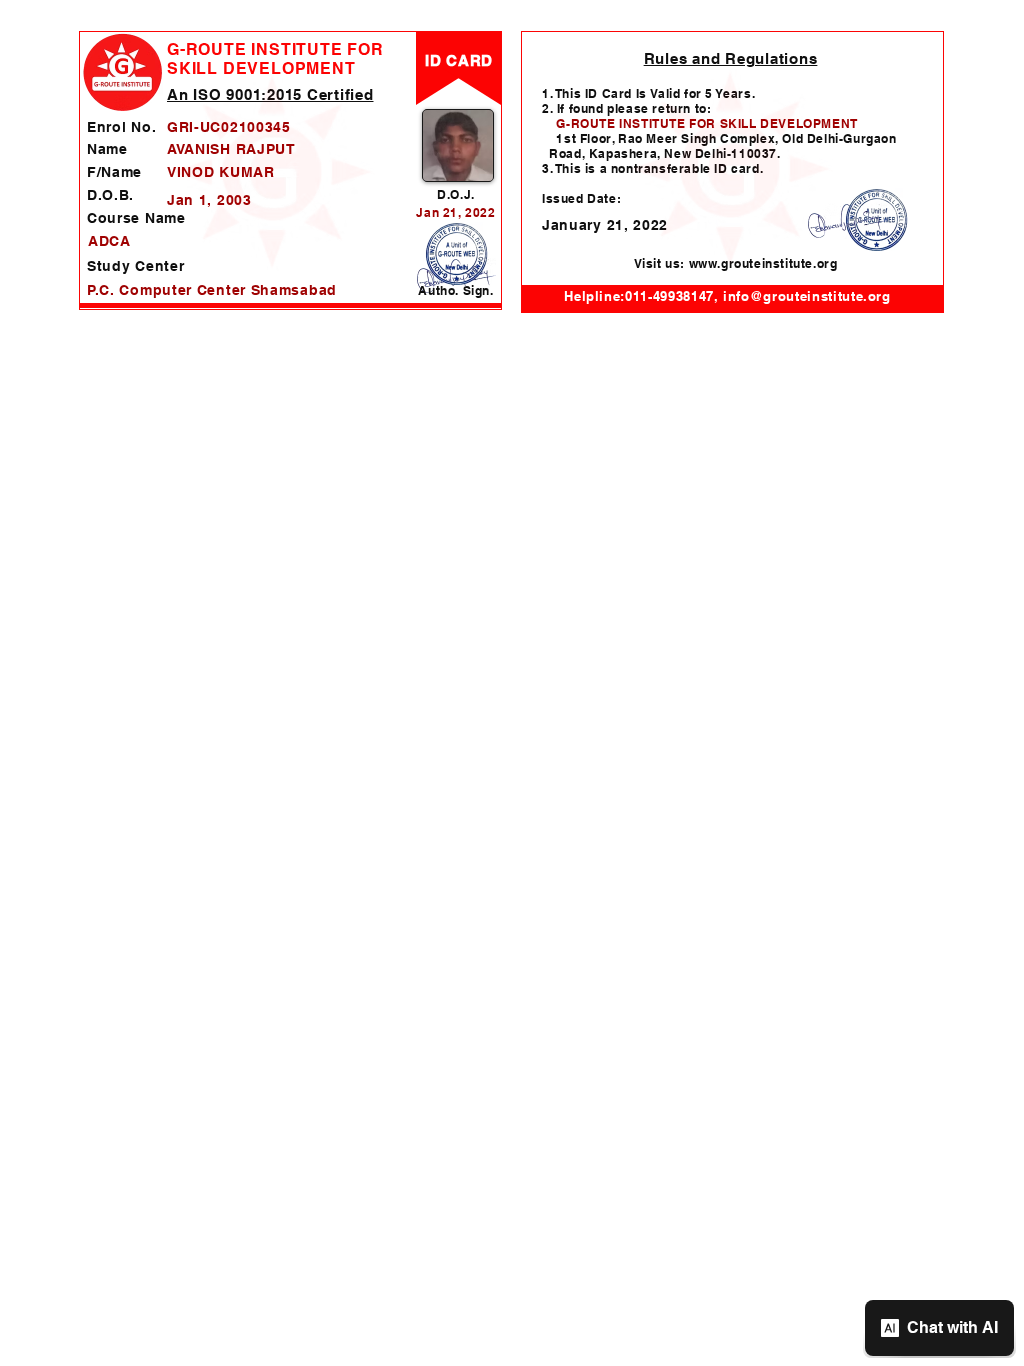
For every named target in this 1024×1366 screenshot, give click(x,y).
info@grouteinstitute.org (807, 296)
